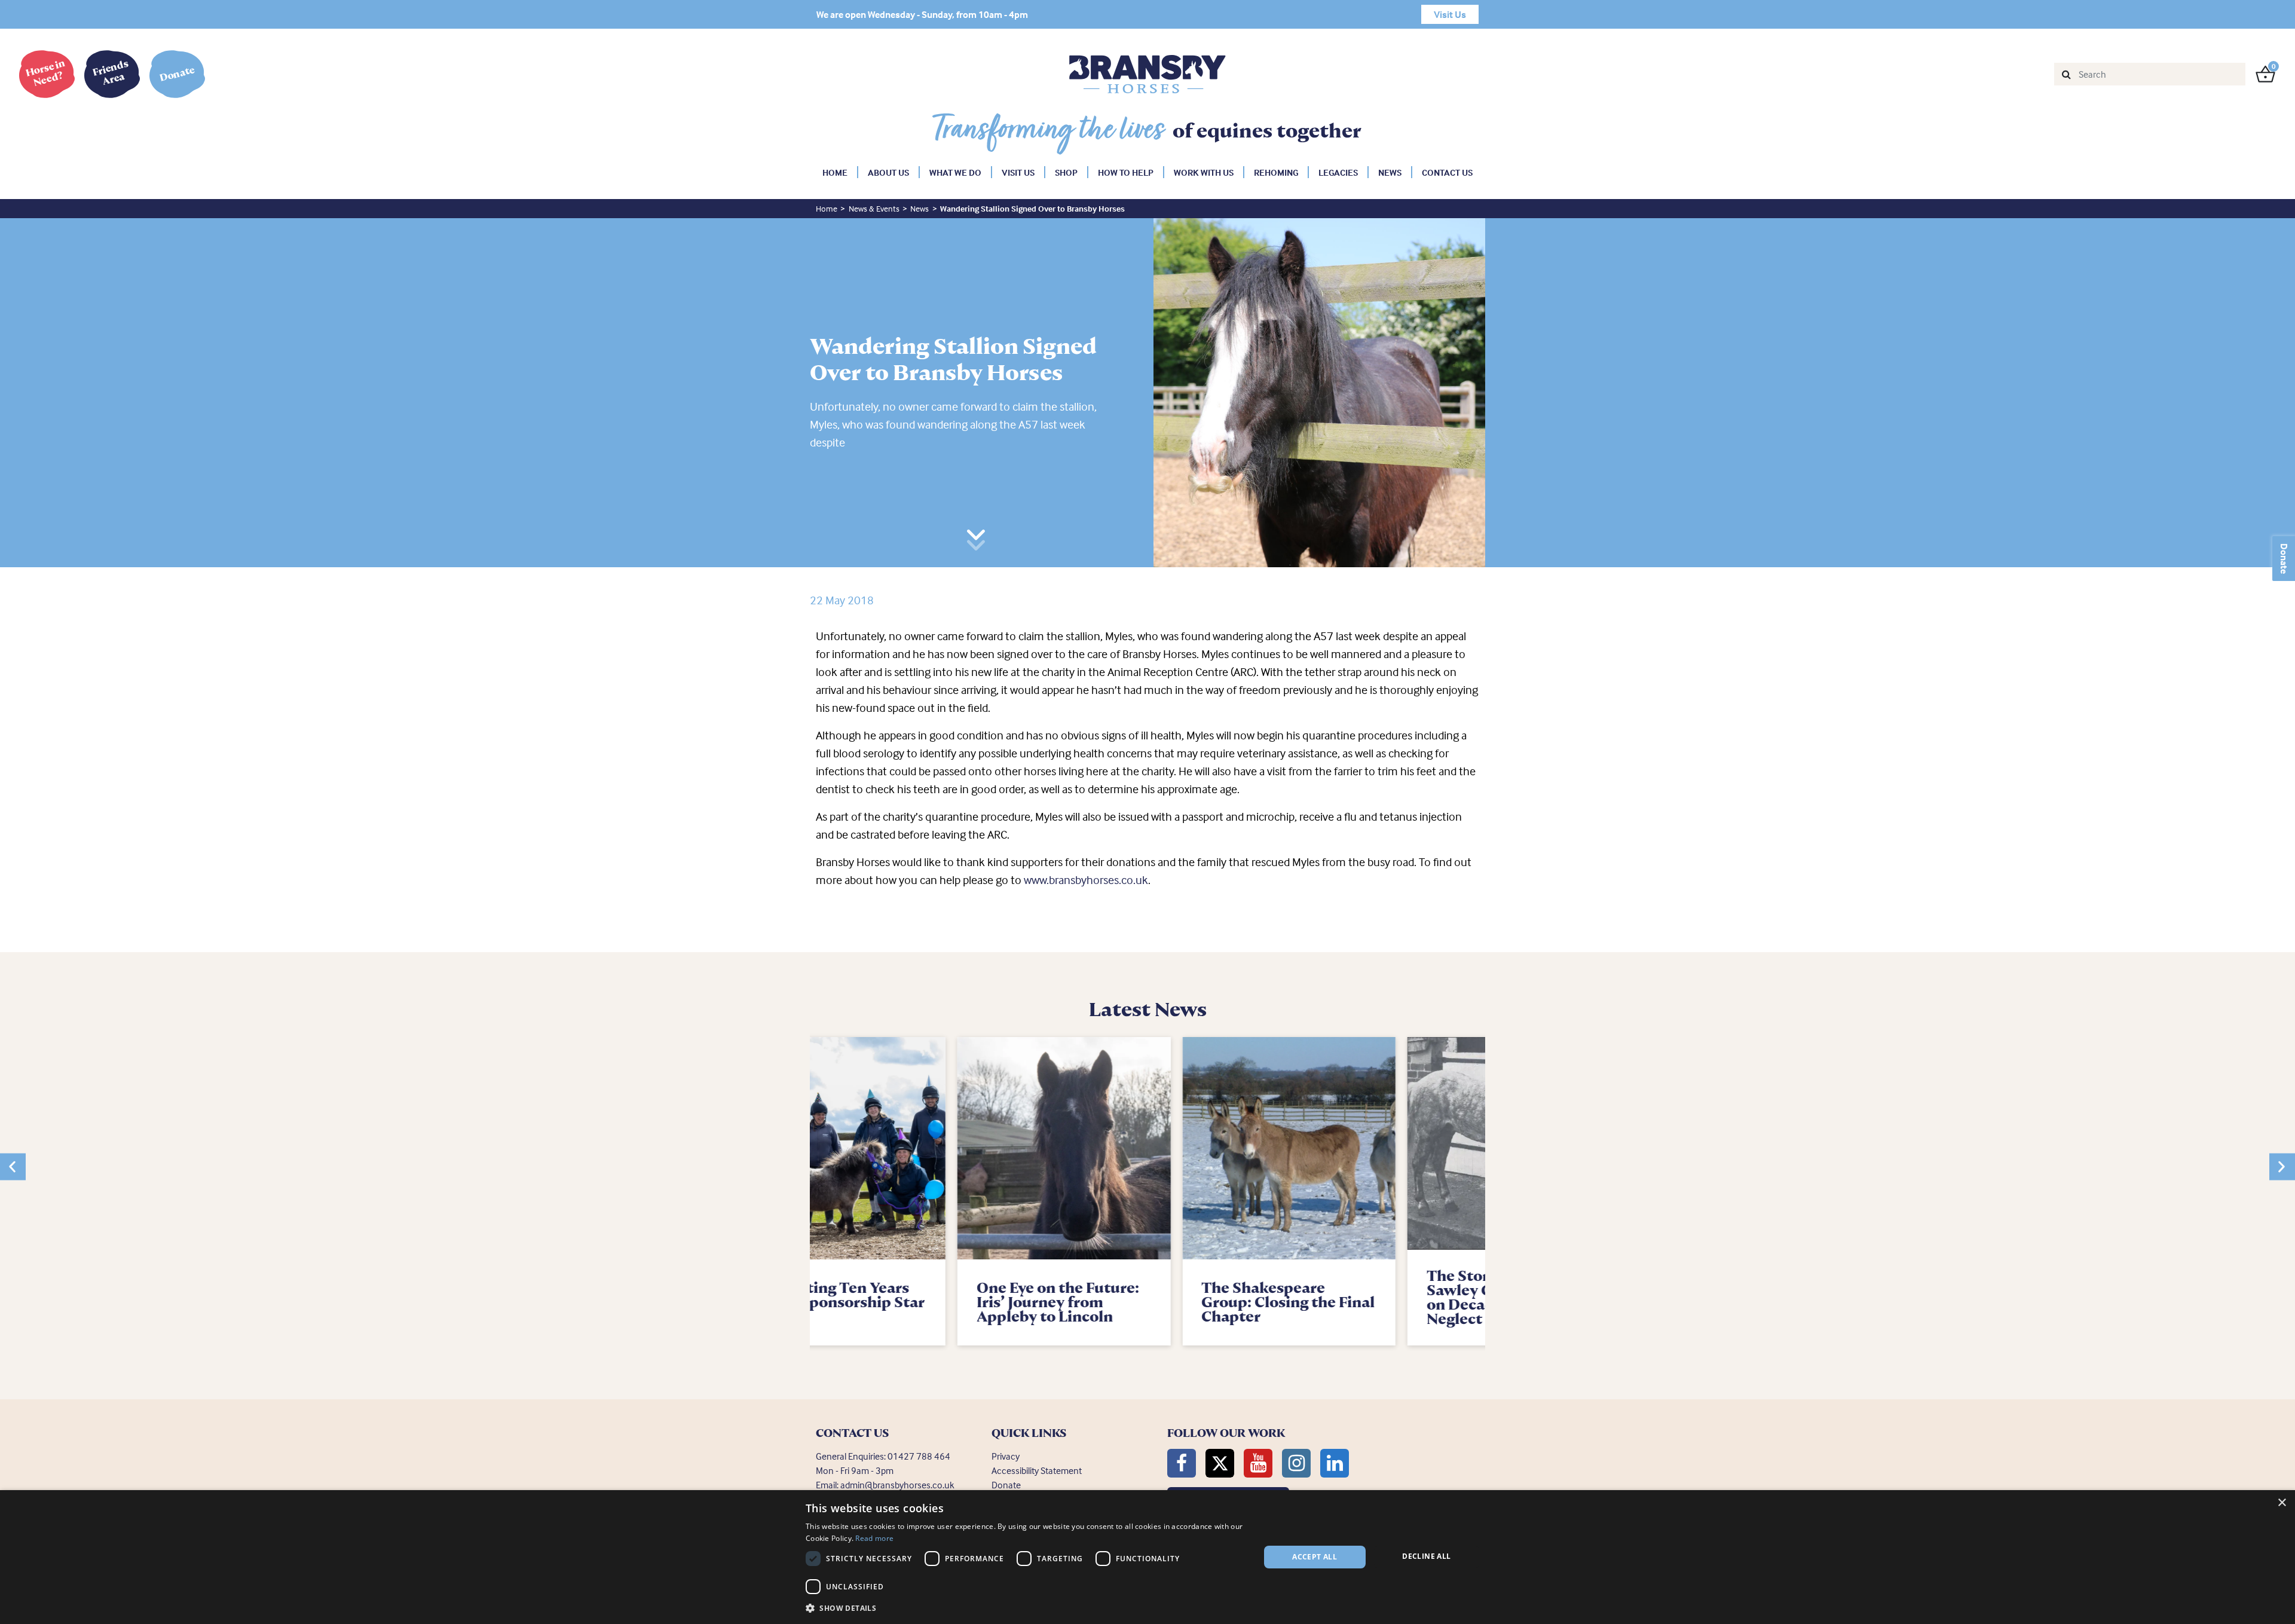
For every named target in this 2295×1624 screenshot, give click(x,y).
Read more (874, 1538)
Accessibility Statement (1037, 1470)
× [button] (2282, 1503)
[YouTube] (1258, 1463)
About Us (888, 172)
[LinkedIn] (1335, 1463)
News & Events (874, 208)
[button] (13, 1167)
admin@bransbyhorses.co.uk (897, 1485)
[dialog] (1147, 1557)
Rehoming (1276, 172)
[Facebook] (1182, 1463)
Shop (1066, 172)
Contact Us (1447, 172)
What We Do (955, 172)
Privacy (1006, 1456)
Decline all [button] (1426, 1556)
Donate (2284, 559)
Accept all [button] (1315, 1557)
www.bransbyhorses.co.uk (1086, 880)
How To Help (1126, 172)
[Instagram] (1296, 1463)
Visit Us (1018, 172)
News (1390, 172)
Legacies (1338, 172)
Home (835, 172)
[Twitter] (1220, 1463)
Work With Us (1204, 172)
